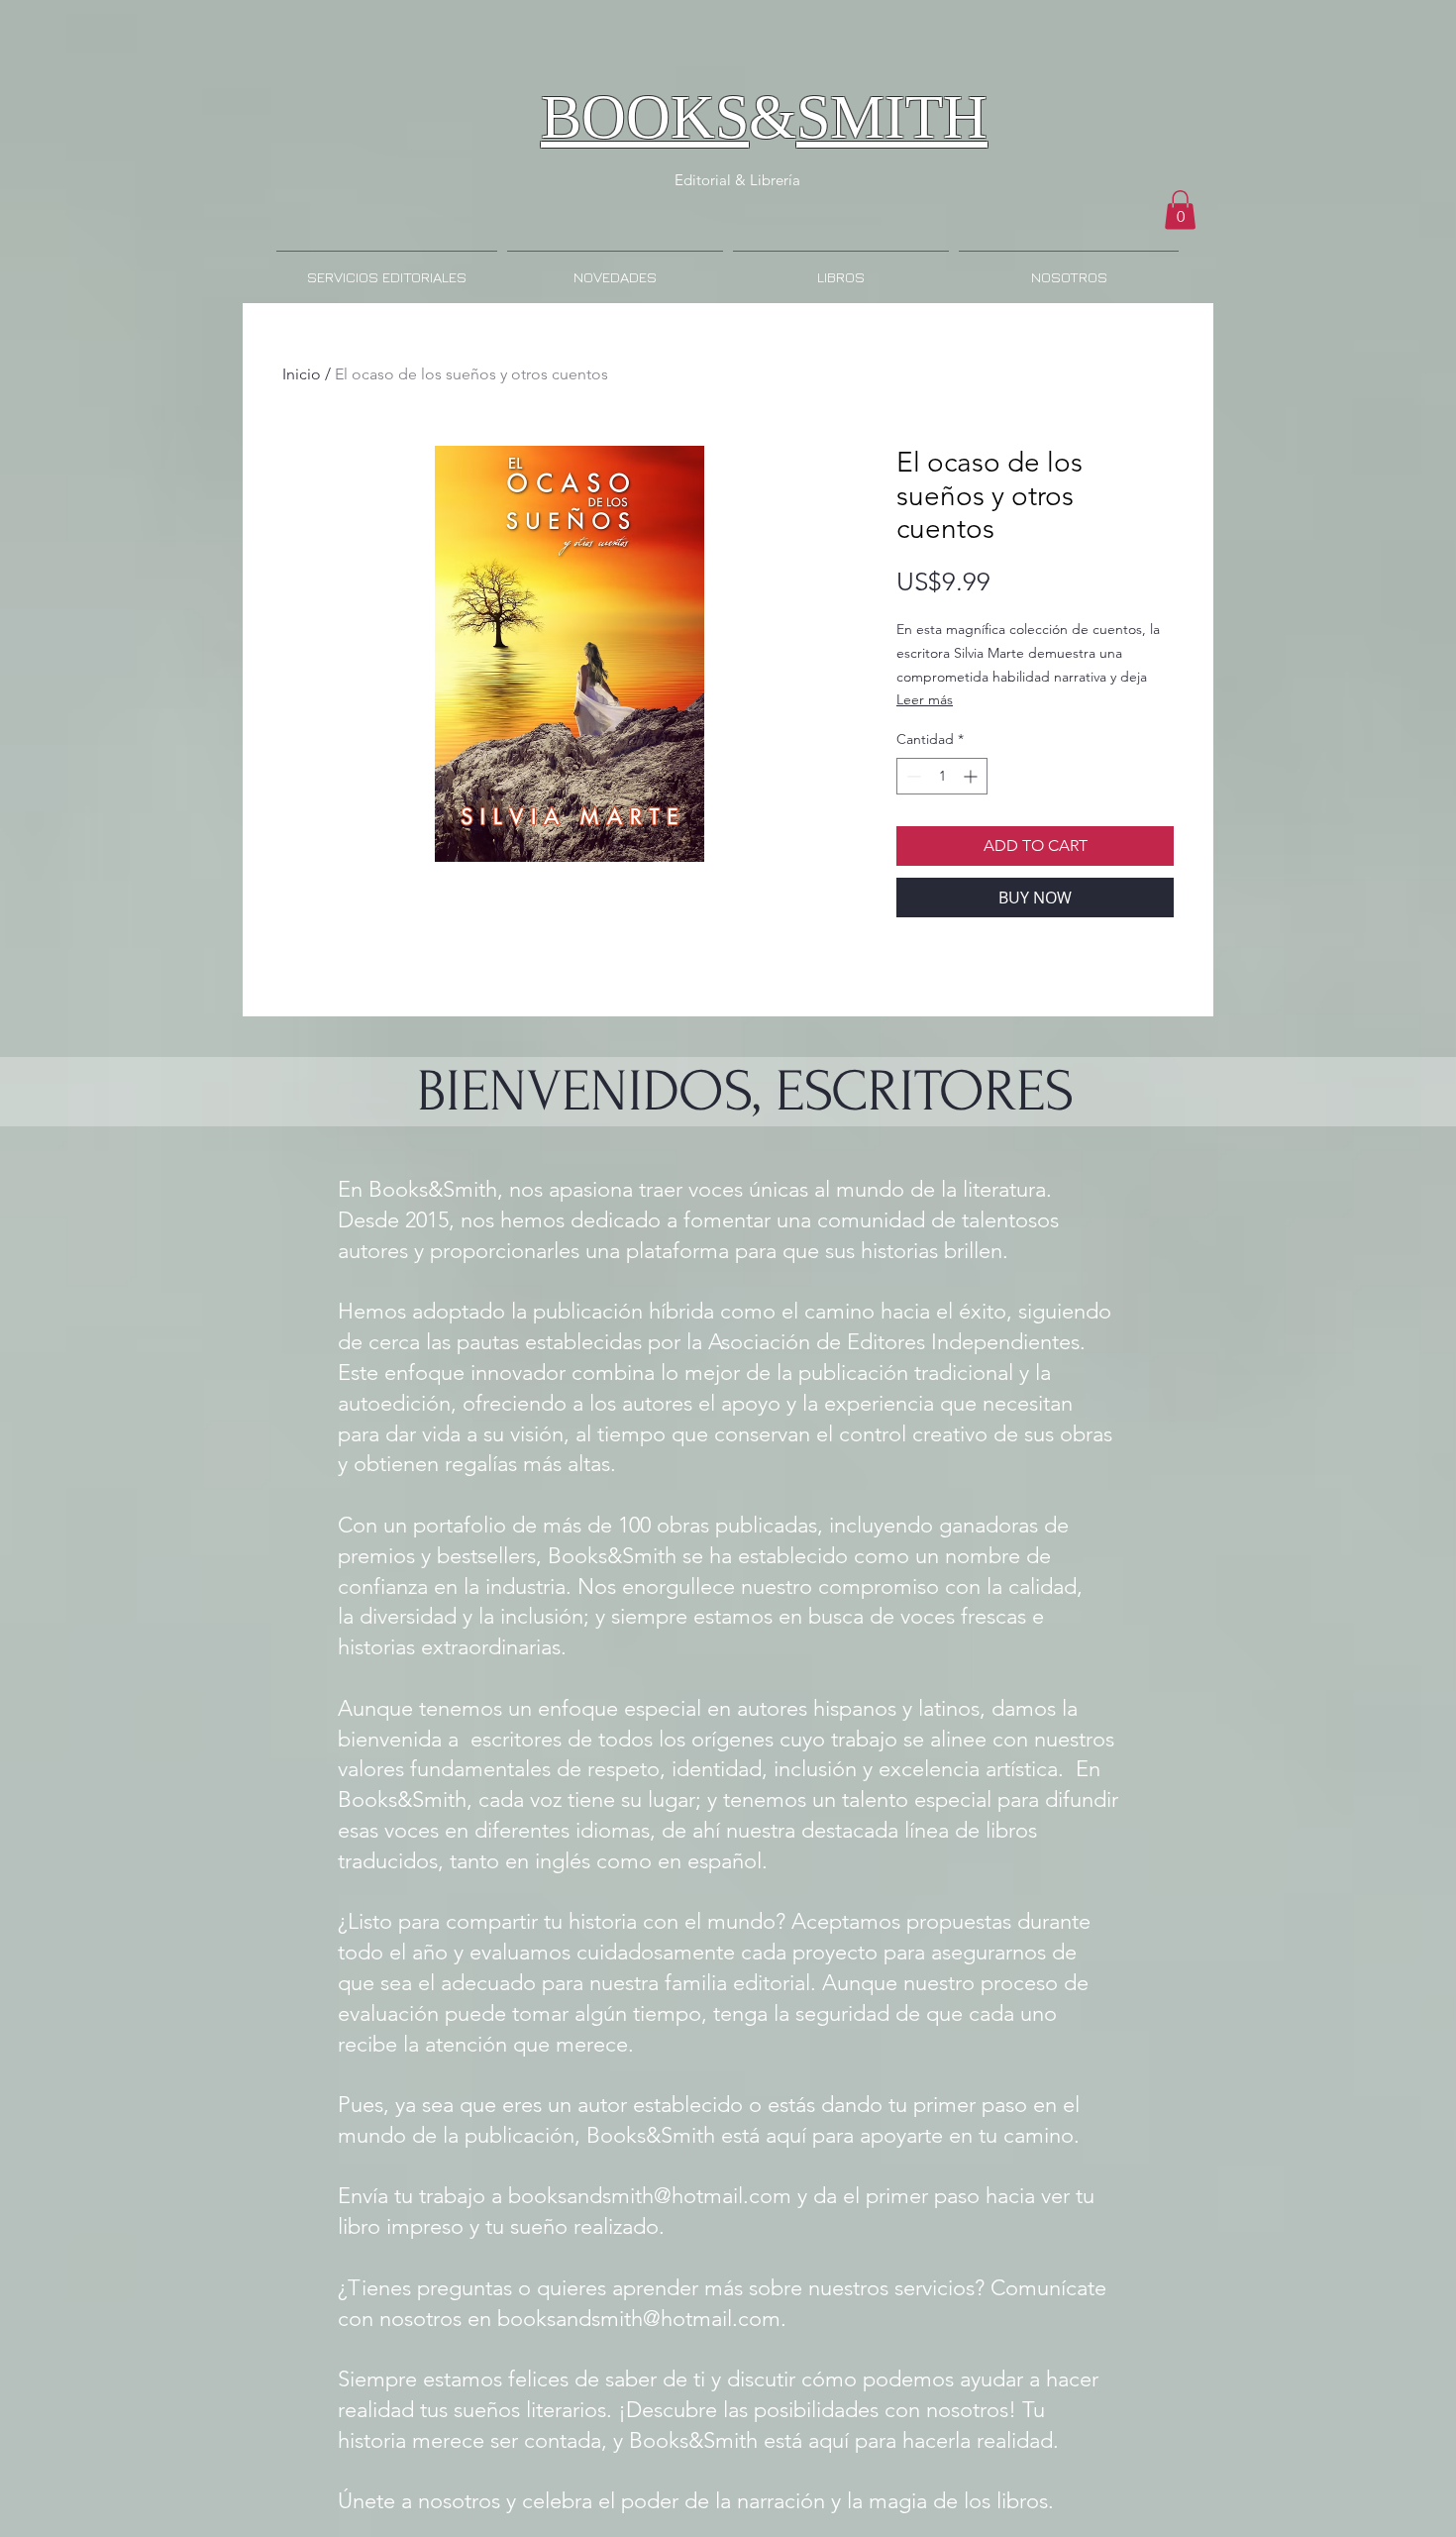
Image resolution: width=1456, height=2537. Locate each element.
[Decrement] (912, 776)
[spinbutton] (942, 776)
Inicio (302, 374)
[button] (1180, 210)
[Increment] (972, 776)
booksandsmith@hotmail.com (650, 2196)
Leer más (925, 699)
